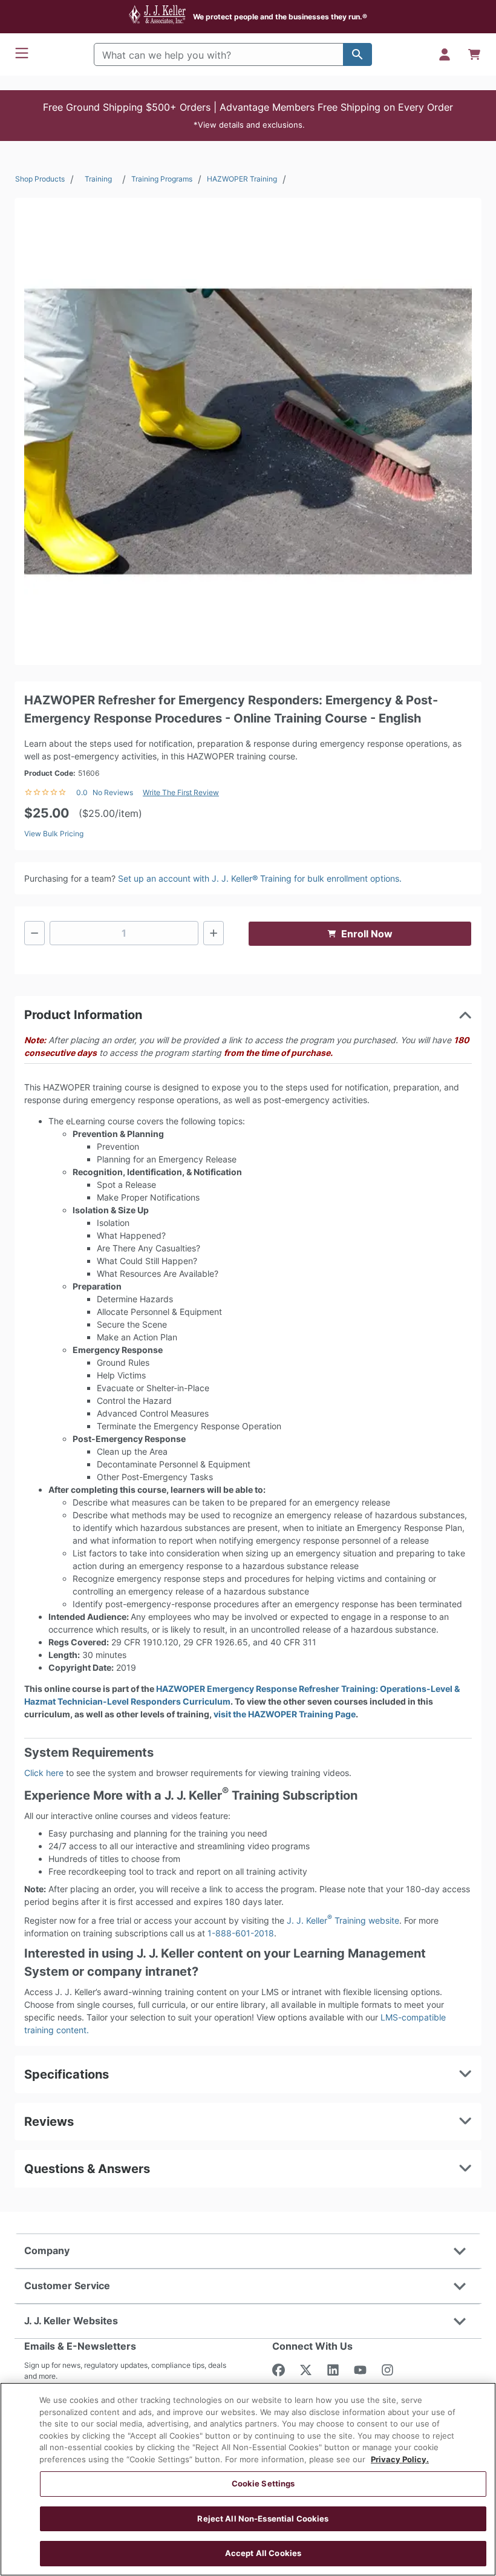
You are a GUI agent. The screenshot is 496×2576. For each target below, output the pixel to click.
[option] (248, 431)
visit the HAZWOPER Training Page (285, 1714)
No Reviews (113, 792)
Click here (44, 1773)
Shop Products (40, 179)
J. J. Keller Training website (343, 1920)
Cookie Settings (263, 2483)
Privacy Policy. (400, 2459)
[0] (474, 54)
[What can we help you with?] (357, 54)
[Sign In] (445, 54)
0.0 (82, 792)
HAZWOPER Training (242, 179)
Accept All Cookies (263, 2553)
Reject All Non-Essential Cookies (263, 2519)
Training (98, 179)
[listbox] (248, 431)
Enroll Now (367, 934)
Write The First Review (181, 792)
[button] (248, 116)
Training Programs (162, 179)
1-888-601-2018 (241, 1933)
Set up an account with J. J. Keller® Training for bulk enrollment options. (260, 878)
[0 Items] (474, 54)
